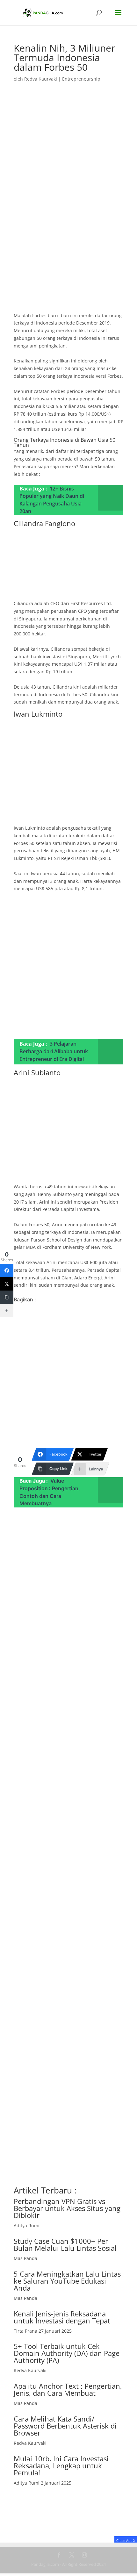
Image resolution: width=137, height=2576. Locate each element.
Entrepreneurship (81, 79)
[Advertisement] (68, 241)
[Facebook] (7, 1270)
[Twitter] (7, 1284)
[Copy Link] (7, 1297)
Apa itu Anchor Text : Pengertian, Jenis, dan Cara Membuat (68, 2389)
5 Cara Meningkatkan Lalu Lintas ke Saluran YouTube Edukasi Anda (67, 2281)
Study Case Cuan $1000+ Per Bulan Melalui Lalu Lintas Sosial (65, 2244)
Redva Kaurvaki (41, 79)
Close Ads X (126, 2540)
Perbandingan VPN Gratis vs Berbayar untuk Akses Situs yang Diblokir (67, 2208)
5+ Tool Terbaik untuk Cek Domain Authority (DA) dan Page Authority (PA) (67, 2353)
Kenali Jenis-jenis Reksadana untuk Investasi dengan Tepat (62, 2317)
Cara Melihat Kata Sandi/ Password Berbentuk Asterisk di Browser (65, 2426)
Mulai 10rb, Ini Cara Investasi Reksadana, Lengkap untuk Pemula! (61, 2465)
